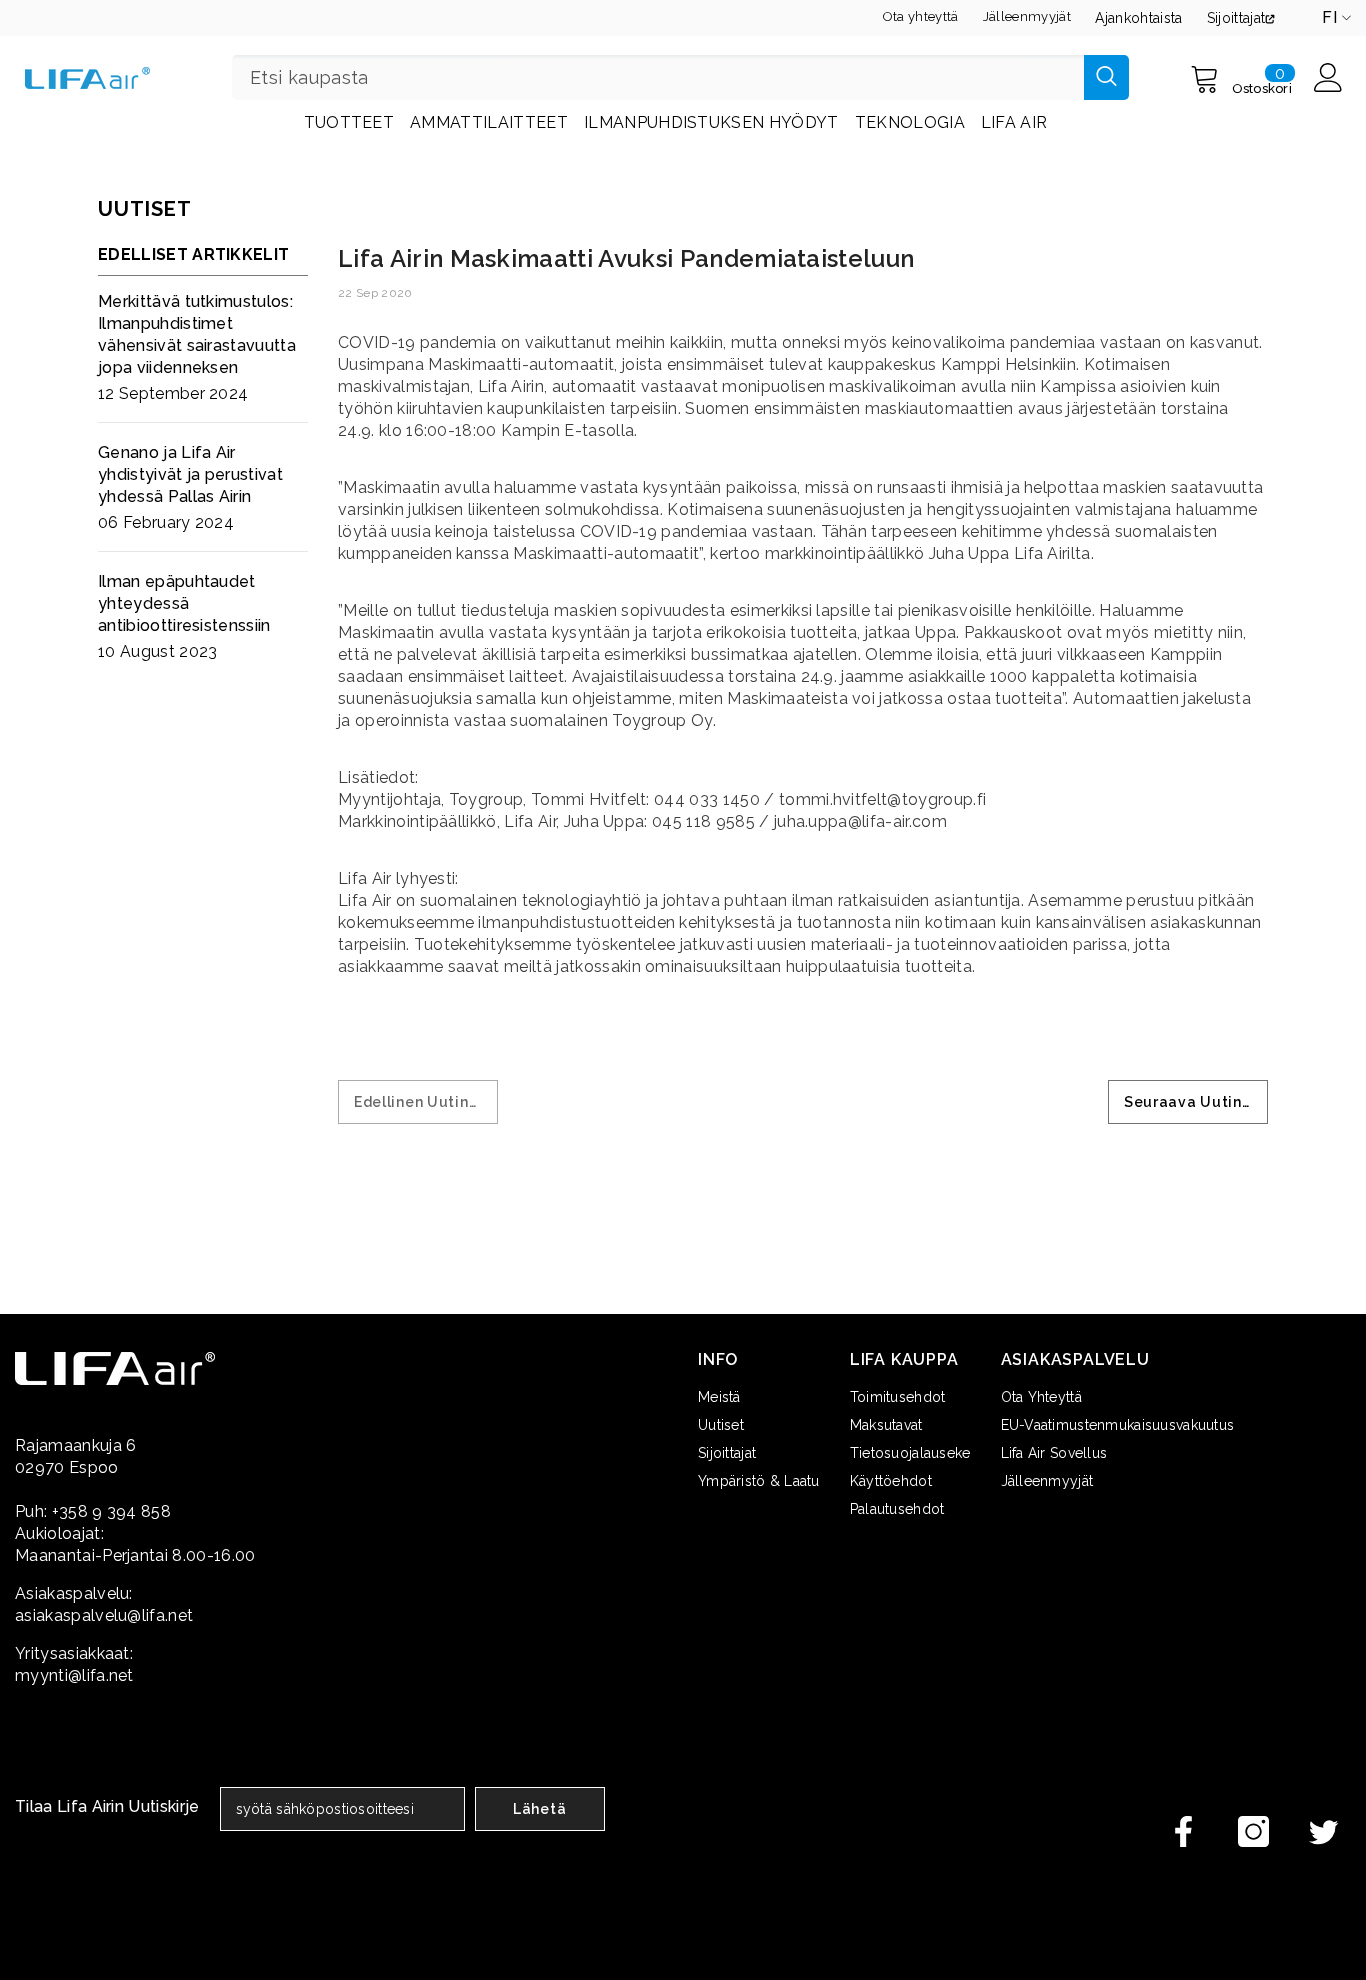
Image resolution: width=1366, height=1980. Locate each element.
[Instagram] (1253, 1831)
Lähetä (539, 1809)
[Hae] (680, 77)
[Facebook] (1183, 1831)
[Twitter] (1323, 1831)
